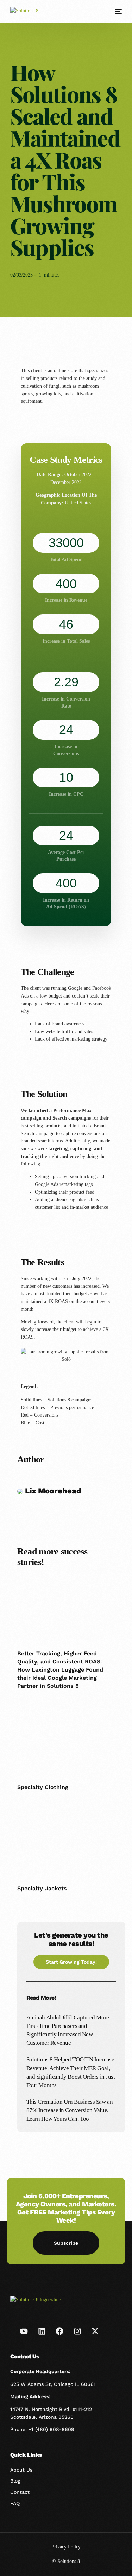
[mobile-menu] (118, 11)
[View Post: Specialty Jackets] (66, 1847)
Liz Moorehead (52, 1491)
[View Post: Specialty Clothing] (66, 1745)
